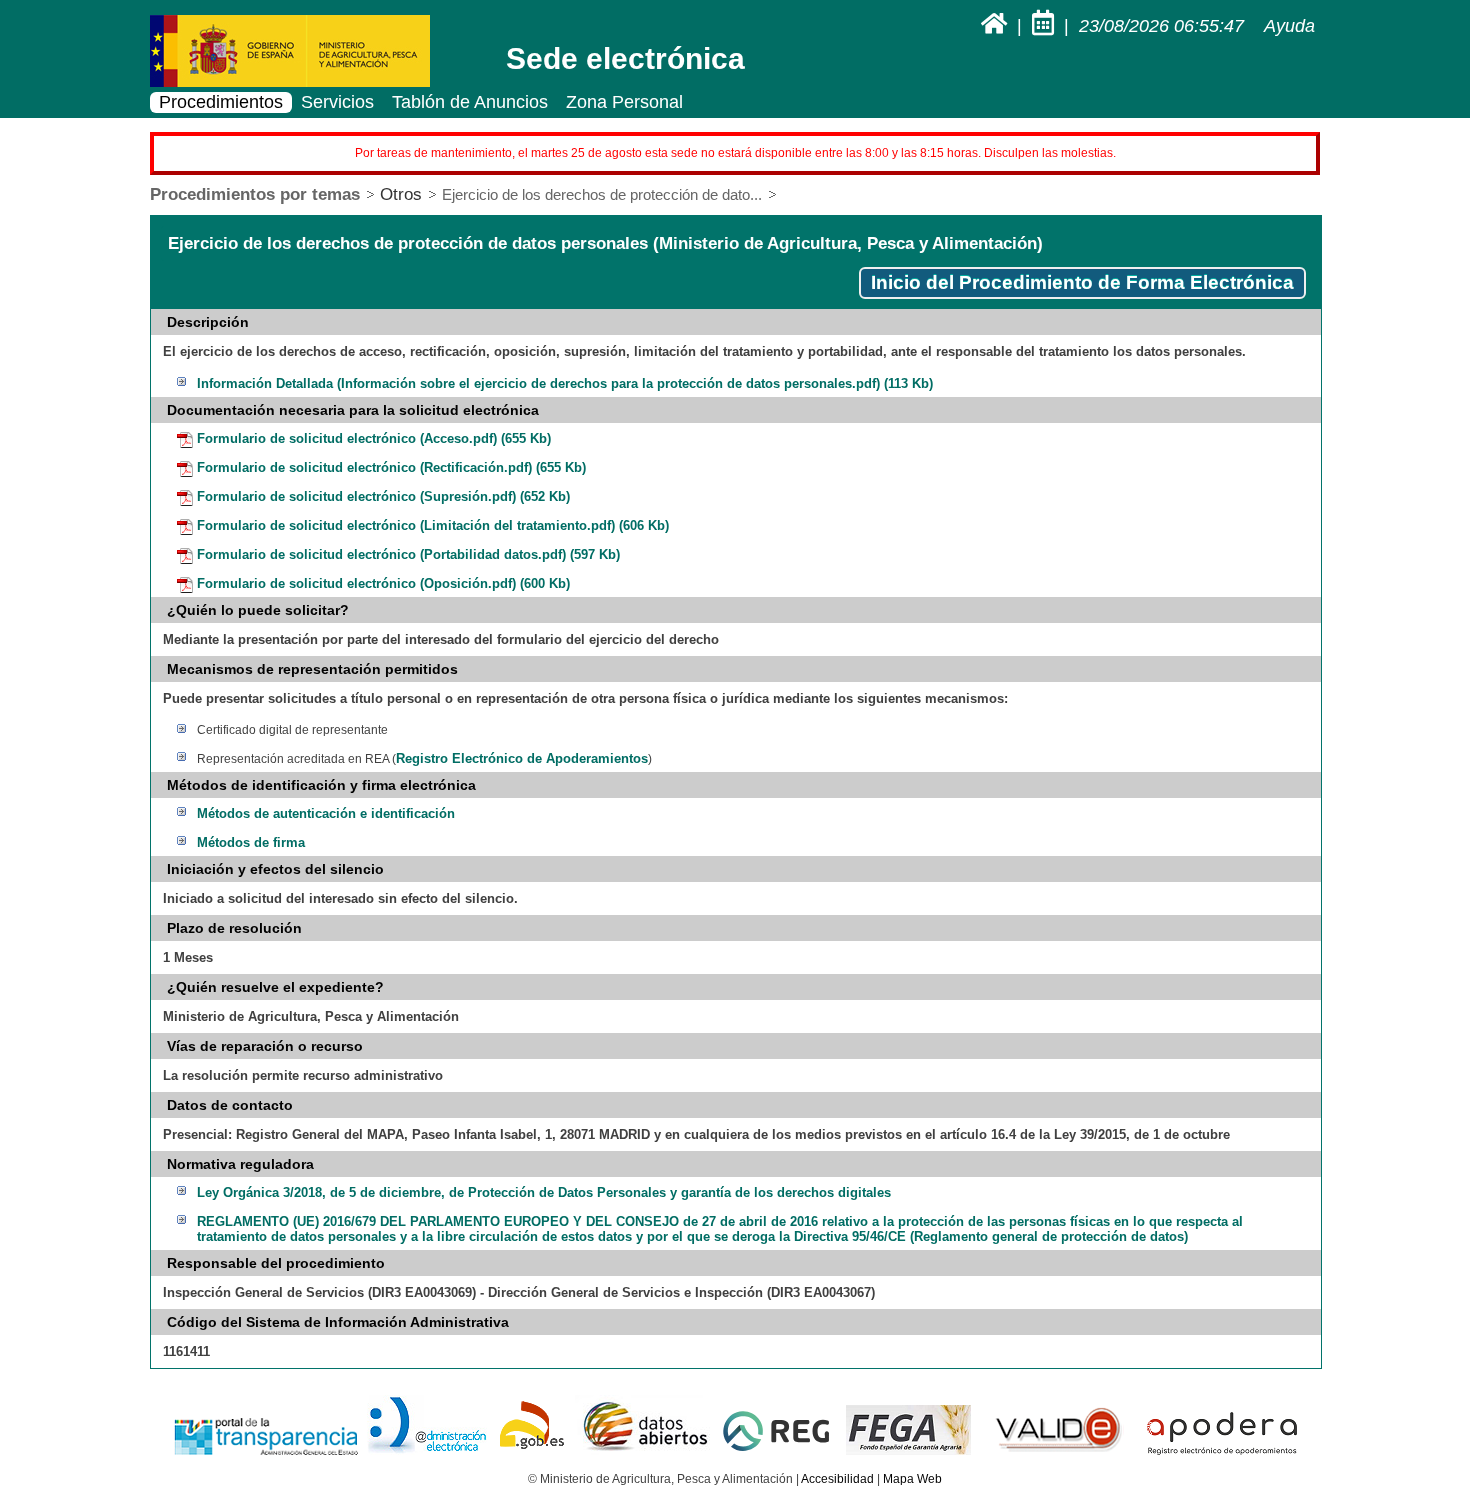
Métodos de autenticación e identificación (326, 813)
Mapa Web (912, 1479)
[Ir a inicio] (996, 26)
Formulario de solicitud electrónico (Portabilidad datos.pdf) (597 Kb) (408, 554)
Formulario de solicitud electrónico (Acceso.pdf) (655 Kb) (374, 438)
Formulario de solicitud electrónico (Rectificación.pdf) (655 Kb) (391, 467)
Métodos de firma (251, 842)
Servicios (337, 102)
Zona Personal (624, 102)
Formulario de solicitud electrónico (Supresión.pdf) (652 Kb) (383, 496)
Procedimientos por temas (255, 194)
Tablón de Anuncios (470, 102)
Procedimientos (221, 102)
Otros (401, 194)
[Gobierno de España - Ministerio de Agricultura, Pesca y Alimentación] (290, 83)
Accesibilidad (837, 1479)
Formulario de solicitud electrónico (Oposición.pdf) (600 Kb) (383, 583)
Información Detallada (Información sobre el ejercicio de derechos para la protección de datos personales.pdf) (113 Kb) (565, 383)
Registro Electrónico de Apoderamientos (522, 758)
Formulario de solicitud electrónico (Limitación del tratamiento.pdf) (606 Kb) (433, 525)
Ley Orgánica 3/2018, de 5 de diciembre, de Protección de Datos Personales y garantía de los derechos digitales (544, 1192)
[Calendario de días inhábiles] (1045, 26)
